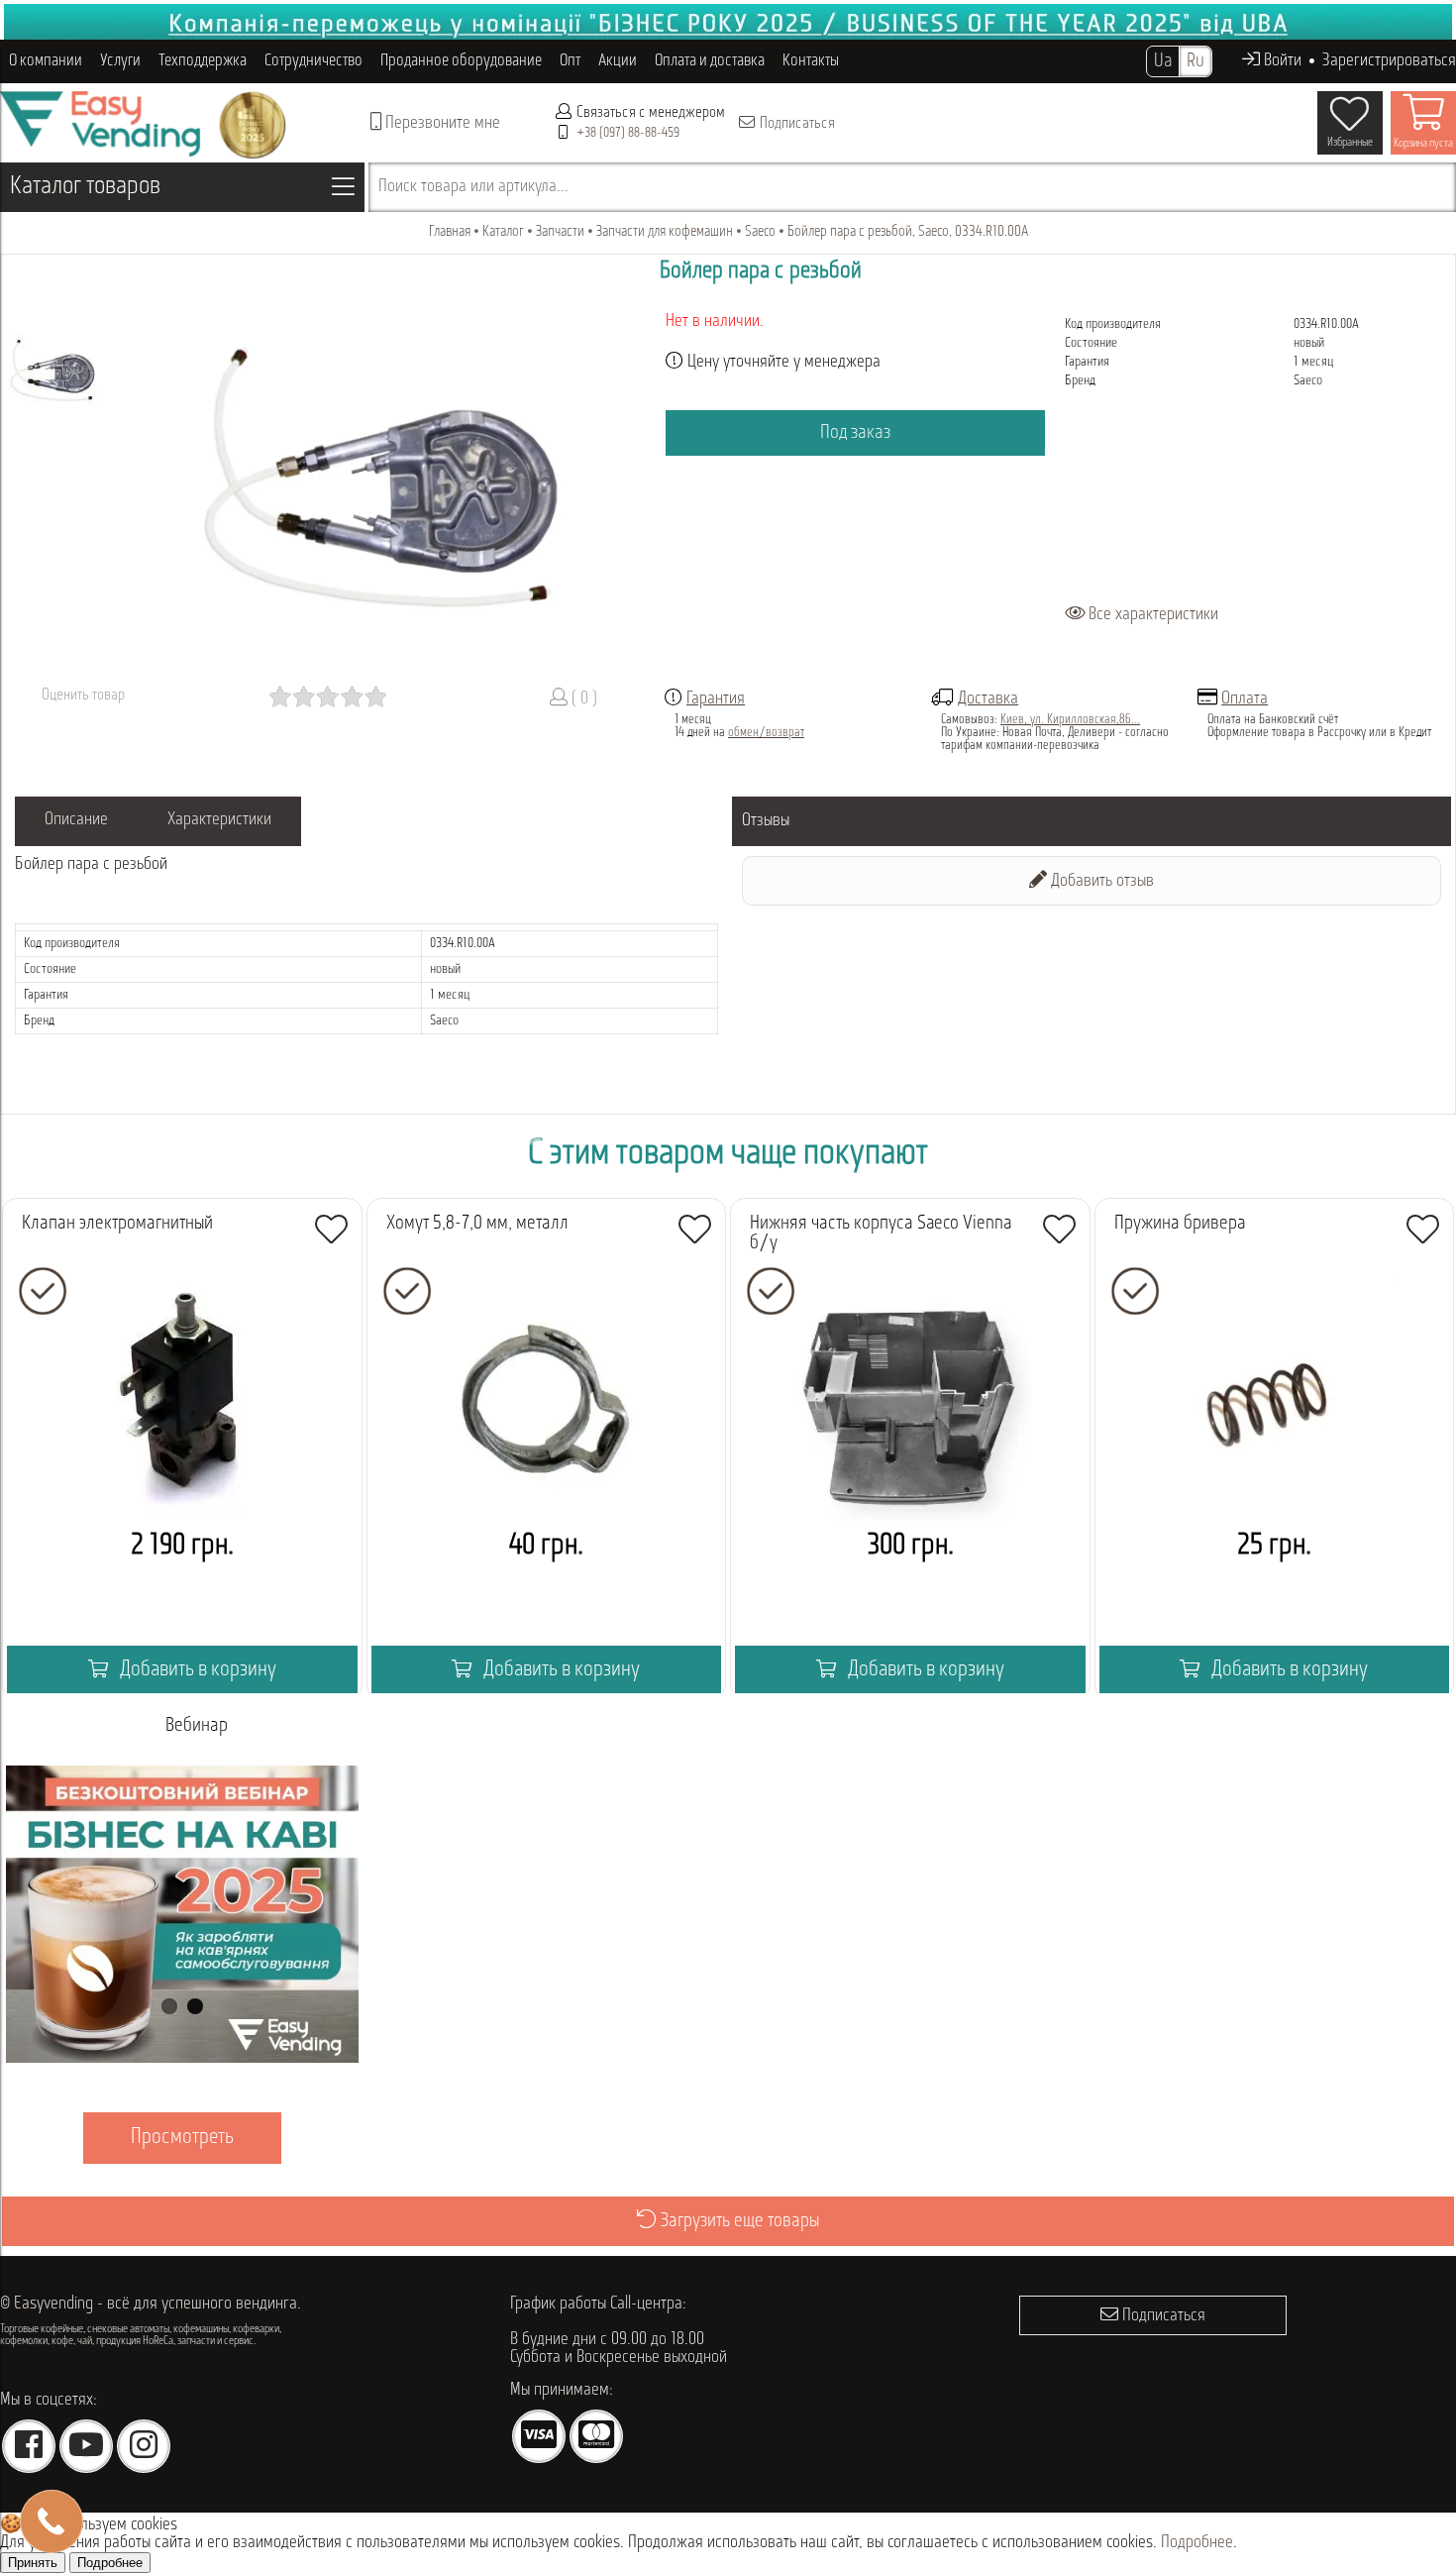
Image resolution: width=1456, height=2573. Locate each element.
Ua (1163, 61)
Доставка (988, 699)
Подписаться (796, 124)
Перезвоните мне (441, 124)
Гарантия (716, 699)
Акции (618, 61)
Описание (76, 820)
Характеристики (219, 820)
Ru (1196, 61)
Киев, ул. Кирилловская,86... (1070, 720)
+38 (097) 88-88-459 (628, 133)
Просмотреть (182, 2138)
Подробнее (1197, 2543)
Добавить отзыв (1100, 882)
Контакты (811, 61)
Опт (570, 61)
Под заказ (855, 433)
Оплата (1245, 699)
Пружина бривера (1180, 1224)
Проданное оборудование (461, 61)
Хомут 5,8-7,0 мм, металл (477, 1224)
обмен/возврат (766, 733)
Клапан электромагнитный (117, 1224)
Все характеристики (1151, 615)
